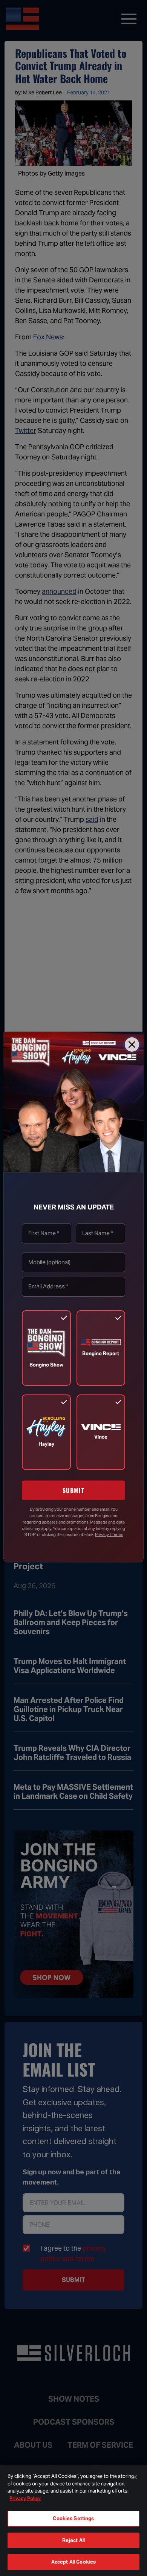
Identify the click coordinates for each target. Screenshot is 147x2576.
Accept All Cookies (73, 2562)
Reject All (73, 2540)
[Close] (132, 1045)
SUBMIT (74, 1490)
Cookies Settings (73, 2518)
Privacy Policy (25, 2498)
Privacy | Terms (109, 1535)
